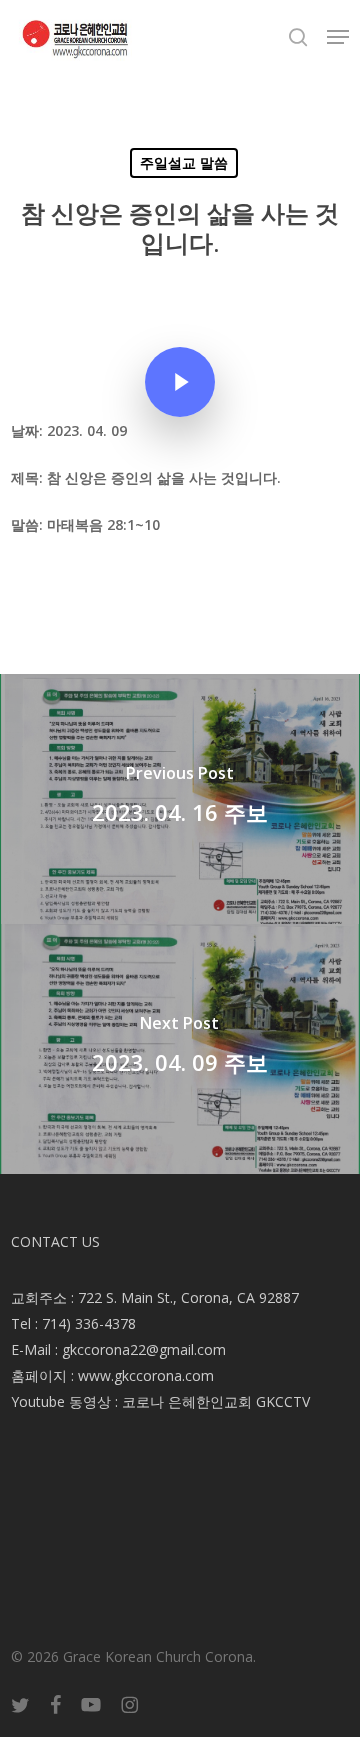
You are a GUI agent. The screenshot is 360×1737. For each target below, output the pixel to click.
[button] (338, 37)
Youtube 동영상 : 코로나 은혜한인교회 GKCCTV (160, 1401)
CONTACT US (55, 1241)
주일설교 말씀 (184, 162)
